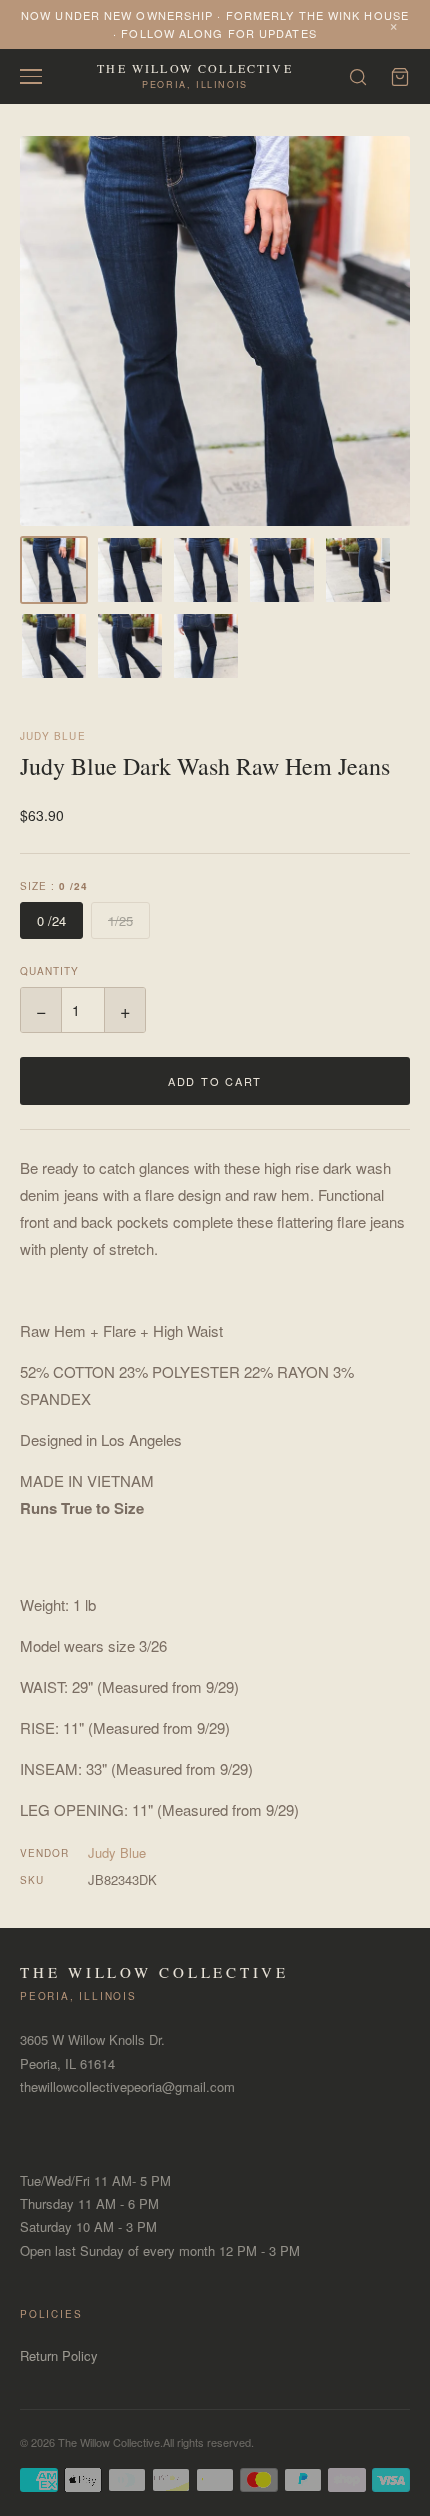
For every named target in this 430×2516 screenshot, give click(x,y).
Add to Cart (215, 1081)
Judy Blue (53, 736)
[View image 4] (282, 570)
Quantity (49, 971)
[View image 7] (130, 646)
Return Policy (59, 2355)
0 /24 (51, 920)
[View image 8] (206, 646)
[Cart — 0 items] (400, 77)
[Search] (358, 77)
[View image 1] (54, 570)
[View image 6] (54, 646)
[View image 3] (206, 570)
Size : (54, 886)
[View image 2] (130, 570)
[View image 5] (358, 570)
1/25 (120, 920)
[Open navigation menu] (31, 76)
